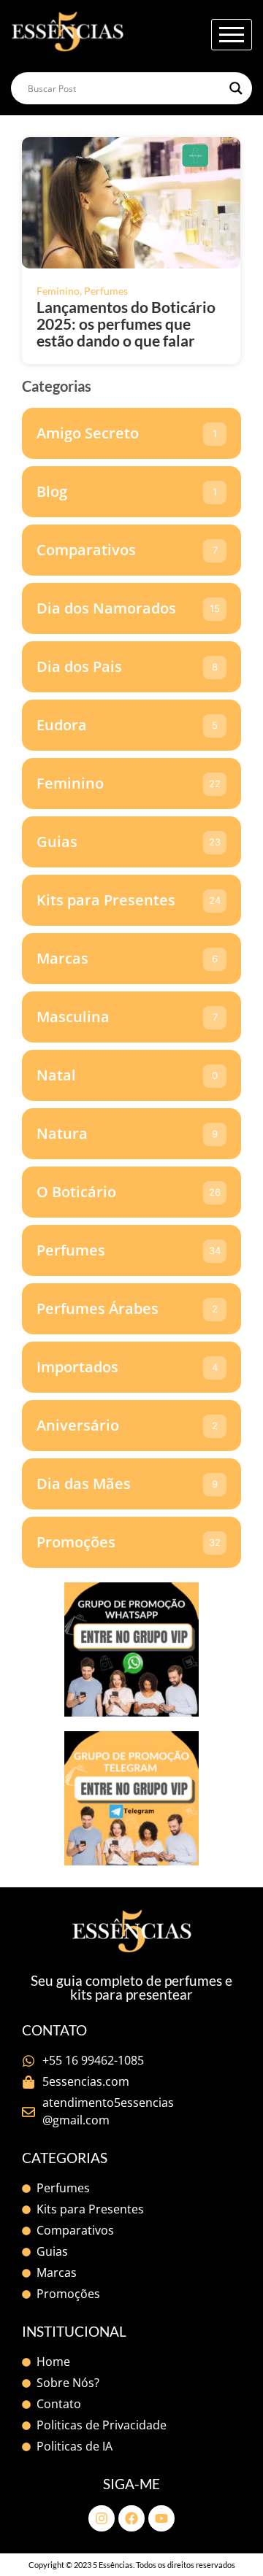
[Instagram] (102, 2518)
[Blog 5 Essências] (68, 32)
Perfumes (106, 291)
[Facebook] (131, 2518)
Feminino (59, 291)
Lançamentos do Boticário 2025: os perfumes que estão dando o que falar (126, 324)
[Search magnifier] (236, 88)
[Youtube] (161, 2518)
